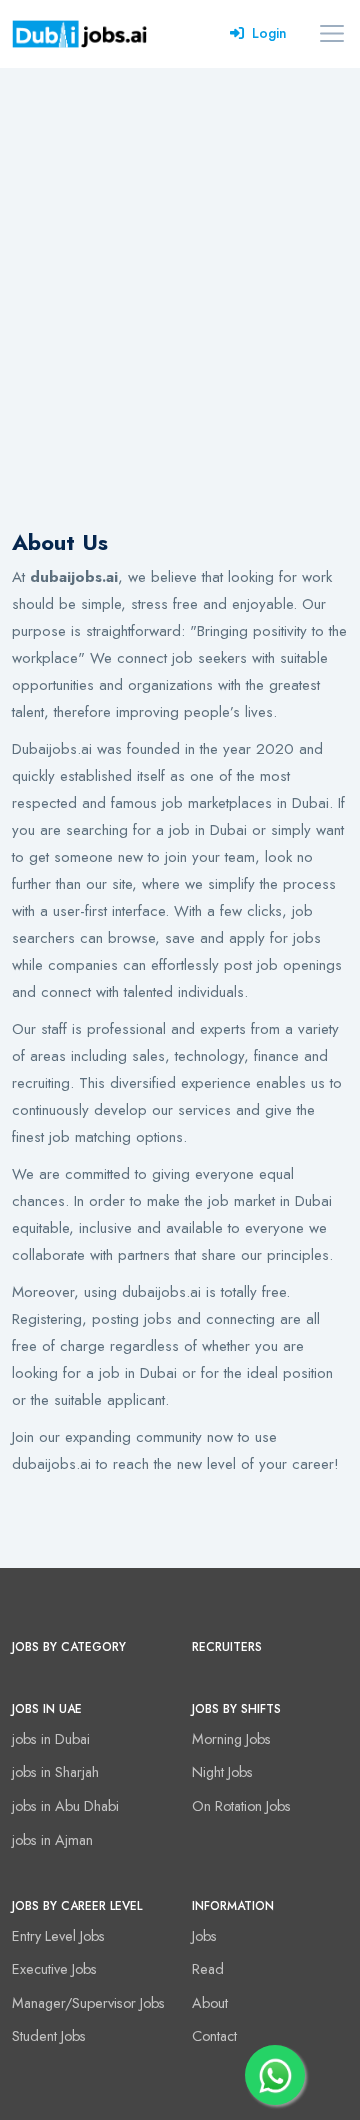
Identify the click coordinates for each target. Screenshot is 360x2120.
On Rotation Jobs (241, 1806)
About (210, 2003)
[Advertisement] (180, 258)
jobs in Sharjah (55, 1772)
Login (269, 33)
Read (208, 1969)
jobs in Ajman (52, 1840)
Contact (214, 2036)
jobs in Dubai (51, 1739)
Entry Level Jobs (58, 1936)
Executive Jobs (54, 1969)
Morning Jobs (231, 1739)
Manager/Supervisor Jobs (88, 2003)
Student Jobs (49, 2036)
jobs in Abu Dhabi (65, 1806)
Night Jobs (222, 1772)
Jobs (204, 1936)
